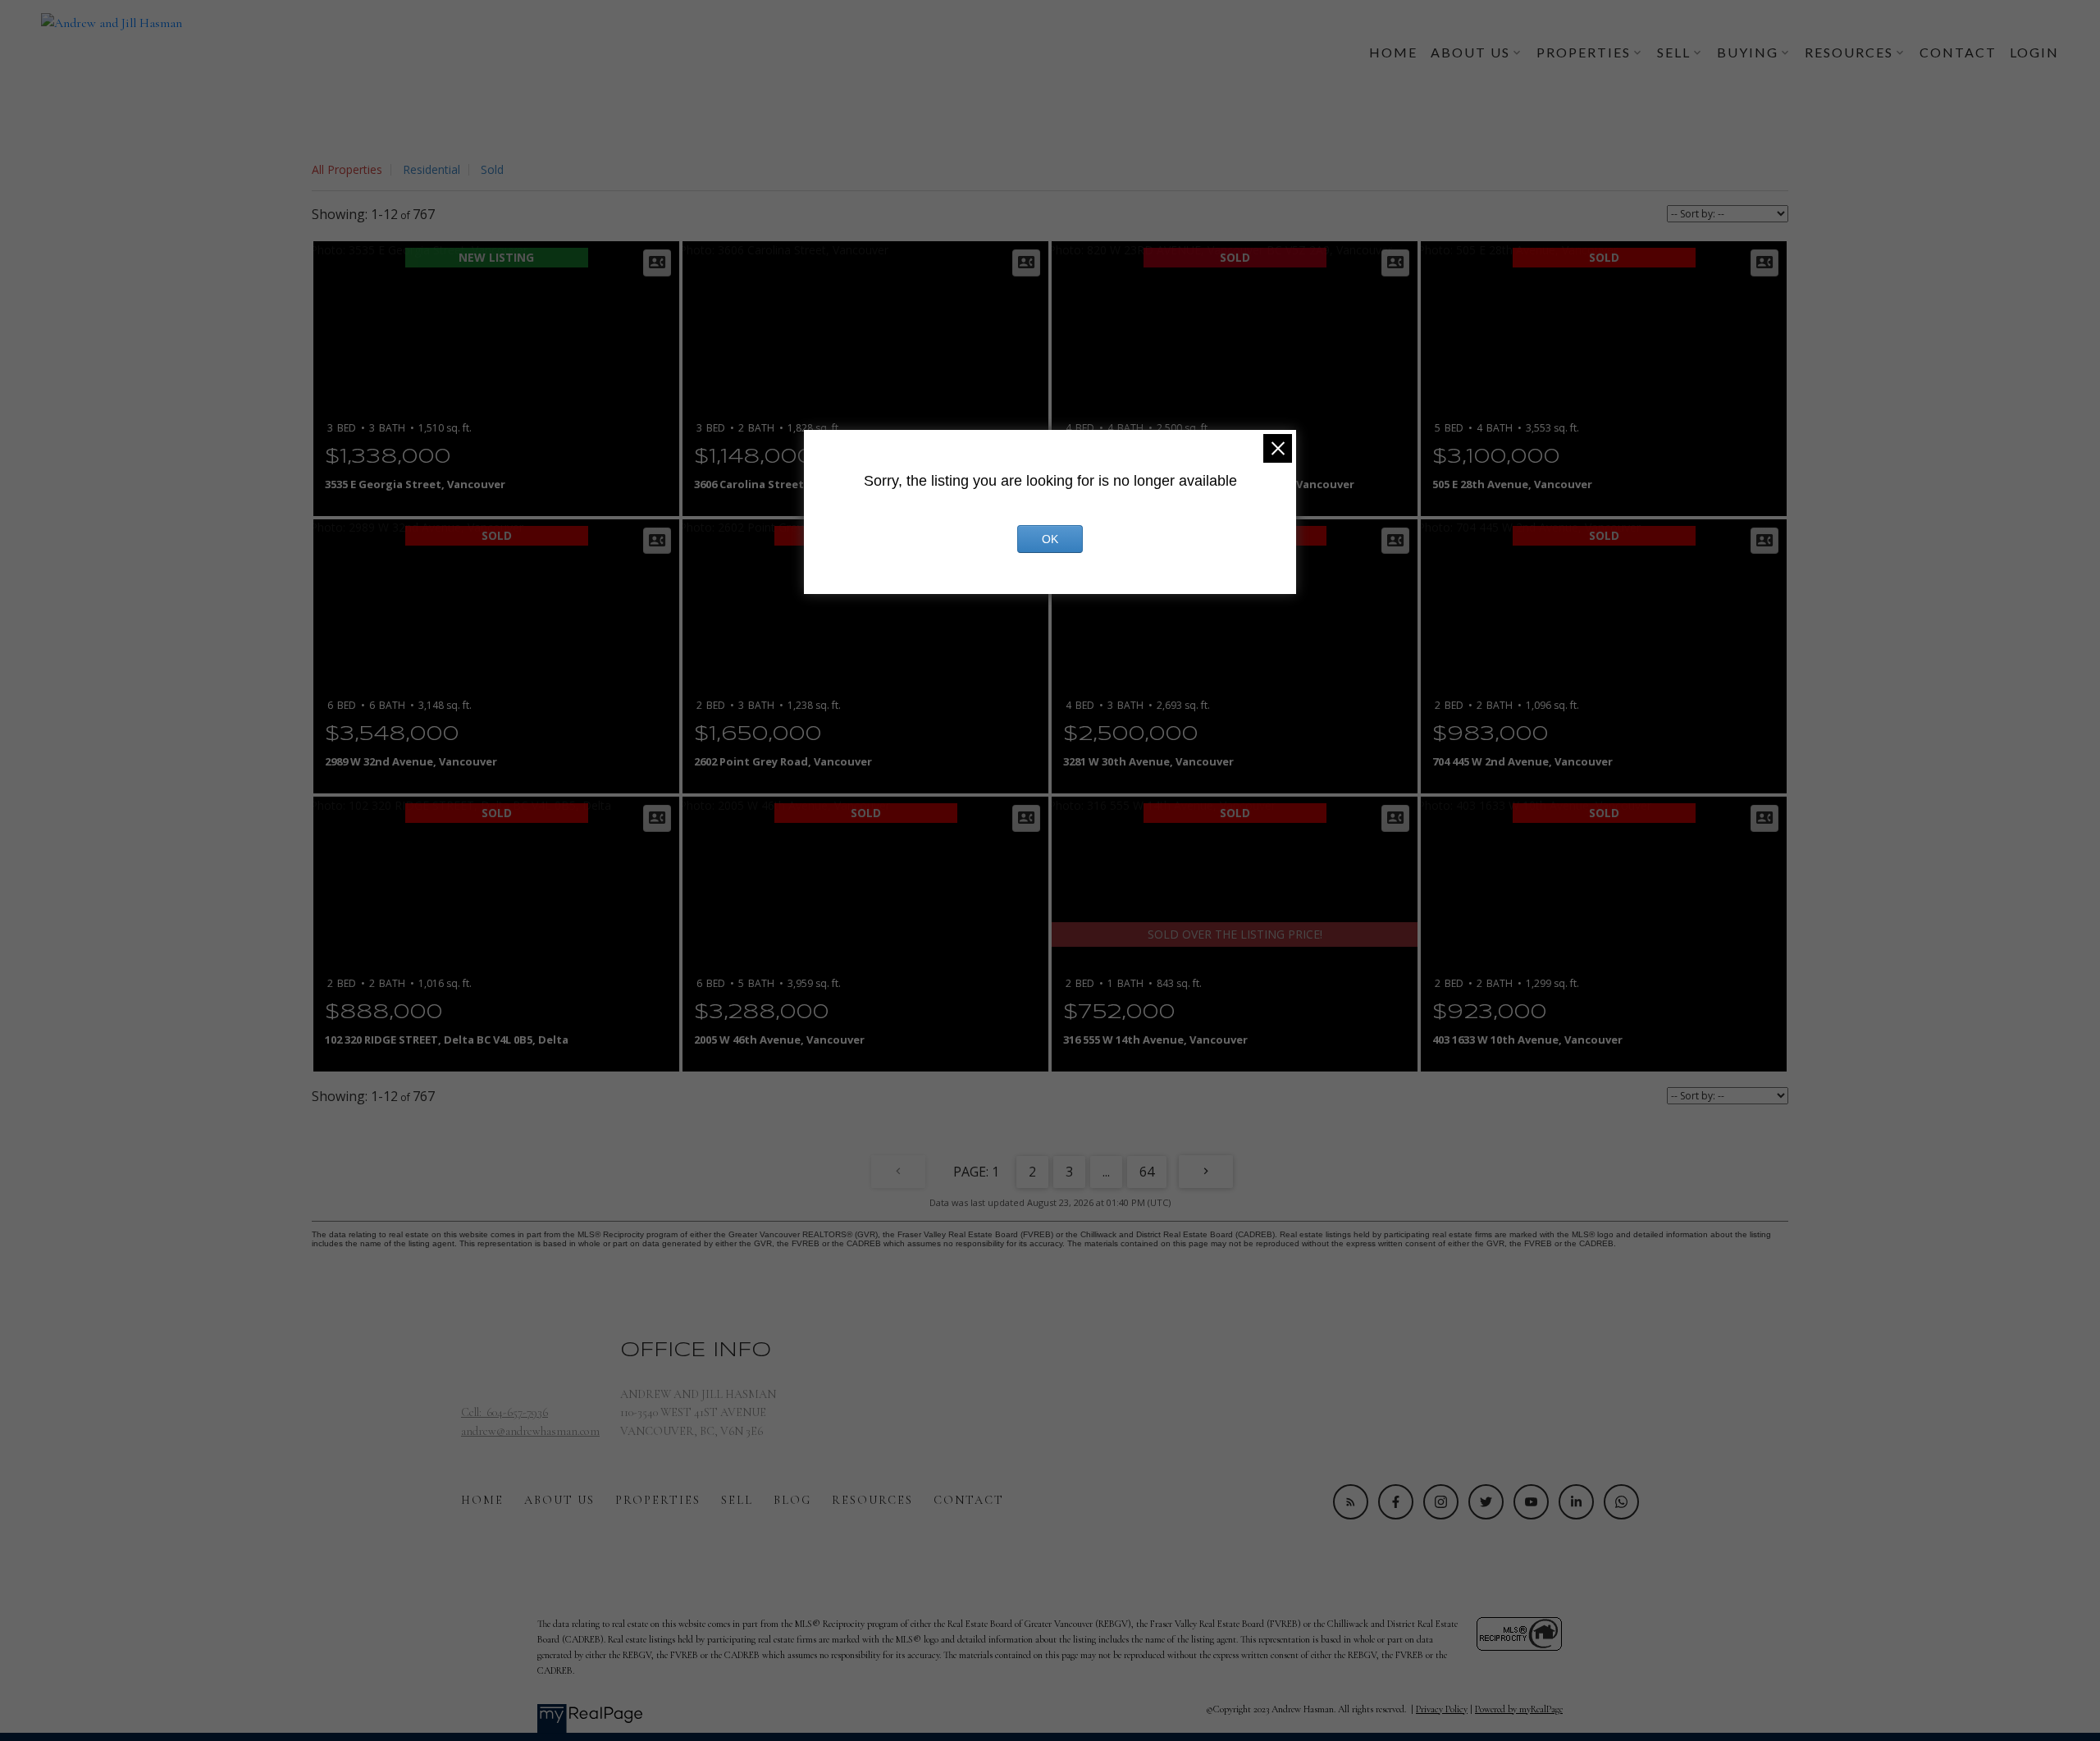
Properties (658, 1500)
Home (482, 1500)
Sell (737, 1500)
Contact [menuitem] (1958, 52)
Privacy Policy (1442, 1709)
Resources (872, 1500)
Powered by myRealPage (1519, 1709)
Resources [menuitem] (1849, 52)
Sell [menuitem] (1674, 52)
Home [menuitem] (1393, 52)
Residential (431, 169)
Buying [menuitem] (1748, 52)
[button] (1351, 1502)
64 (1147, 1172)
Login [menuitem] (2034, 52)
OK (1050, 539)
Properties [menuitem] (1584, 52)
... (1106, 1172)
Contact (969, 1500)
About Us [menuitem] (1470, 52)
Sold (492, 169)
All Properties (347, 169)
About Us (559, 1500)
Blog (792, 1500)
